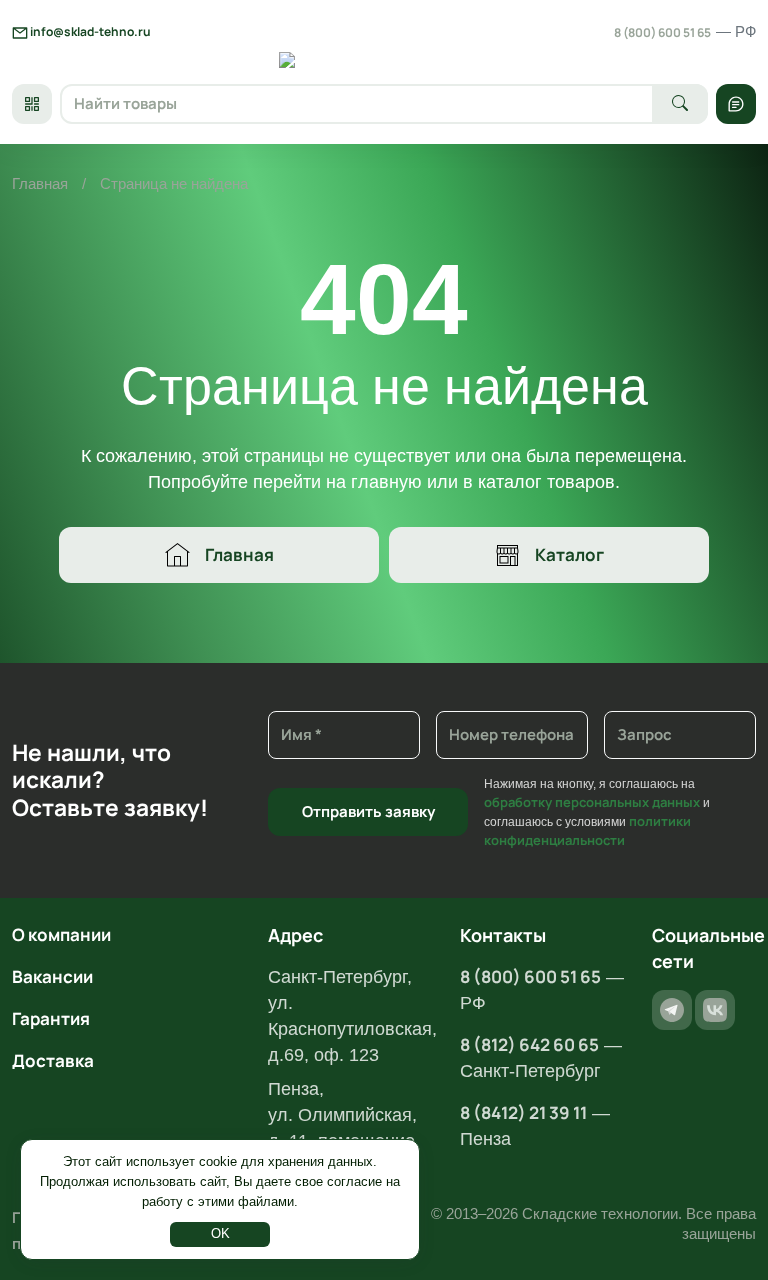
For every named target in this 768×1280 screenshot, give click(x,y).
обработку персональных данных (592, 802)
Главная (40, 183)
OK (220, 1233)
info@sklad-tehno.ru (89, 31)
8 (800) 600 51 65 (685, 32)
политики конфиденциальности (587, 830)
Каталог (569, 554)
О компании (61, 934)
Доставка (53, 1060)
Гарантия (51, 1018)
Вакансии (52, 976)
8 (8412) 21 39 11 (523, 1112)
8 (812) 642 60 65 (529, 1044)
